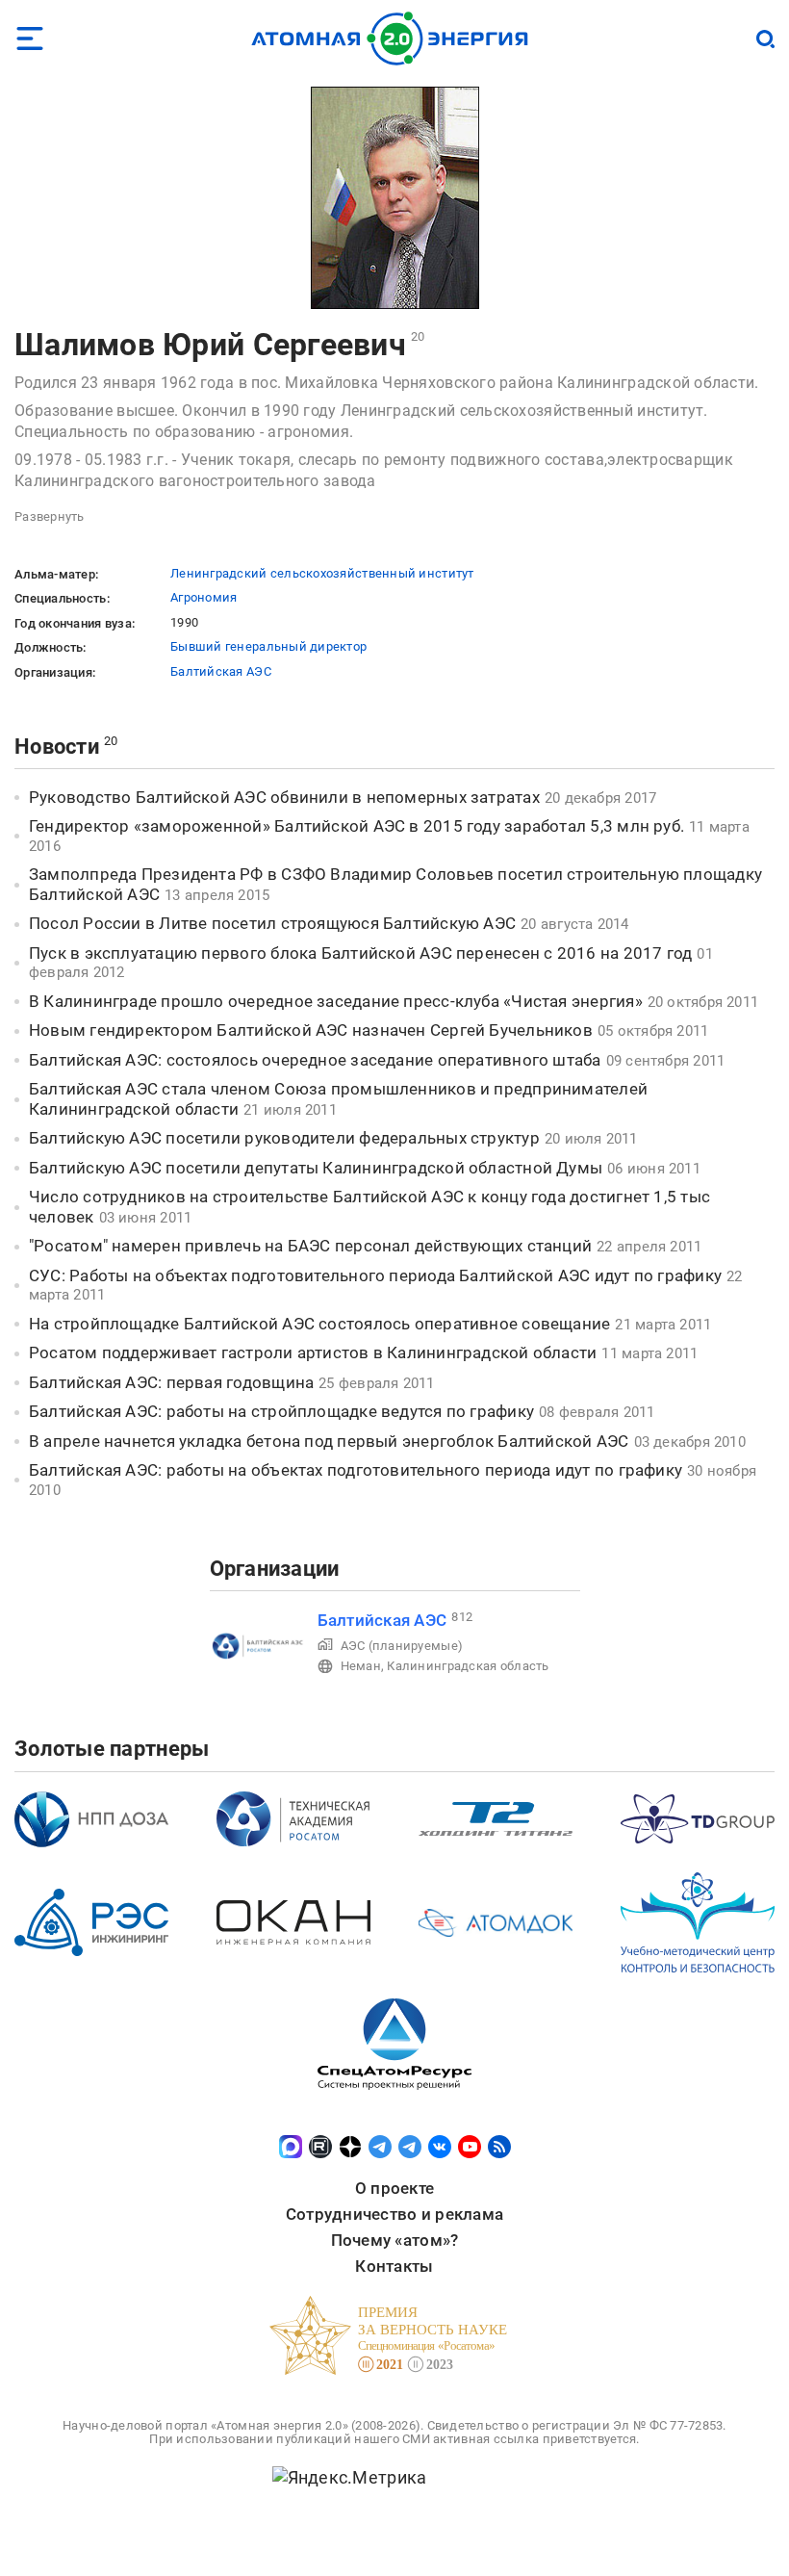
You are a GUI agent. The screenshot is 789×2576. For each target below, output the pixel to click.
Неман (361, 1666)
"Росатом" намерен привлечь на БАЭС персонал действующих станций (310, 1246)
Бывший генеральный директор (268, 646)
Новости (57, 747)
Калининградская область (468, 1666)
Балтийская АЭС (221, 671)
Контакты (394, 2266)
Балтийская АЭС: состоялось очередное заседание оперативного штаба (315, 1060)
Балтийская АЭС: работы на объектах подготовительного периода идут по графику (356, 1470)
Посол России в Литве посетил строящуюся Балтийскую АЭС (272, 923)
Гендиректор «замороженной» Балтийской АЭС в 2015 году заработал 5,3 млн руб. (356, 826)
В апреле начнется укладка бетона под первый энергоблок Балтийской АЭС (329, 1441)
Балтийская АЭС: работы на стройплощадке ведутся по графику (281, 1411)
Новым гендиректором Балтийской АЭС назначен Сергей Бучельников (311, 1030)
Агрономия (204, 597)
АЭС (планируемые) (402, 1646)
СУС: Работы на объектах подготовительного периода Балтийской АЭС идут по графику (375, 1275)
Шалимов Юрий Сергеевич (210, 345)
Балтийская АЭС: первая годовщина (171, 1382)
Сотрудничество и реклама (394, 2214)
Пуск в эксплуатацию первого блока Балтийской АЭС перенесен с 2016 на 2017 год (360, 953)
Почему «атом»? (395, 2240)
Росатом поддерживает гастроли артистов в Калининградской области (313, 1352)
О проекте (394, 2188)
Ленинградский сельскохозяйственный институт (322, 573)
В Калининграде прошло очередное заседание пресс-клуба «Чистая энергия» (336, 1001)
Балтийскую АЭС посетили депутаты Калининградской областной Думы (316, 1168)
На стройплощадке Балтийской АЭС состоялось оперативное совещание (319, 1324)
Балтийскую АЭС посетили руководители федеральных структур (284, 1138)
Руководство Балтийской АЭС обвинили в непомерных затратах (284, 797)
